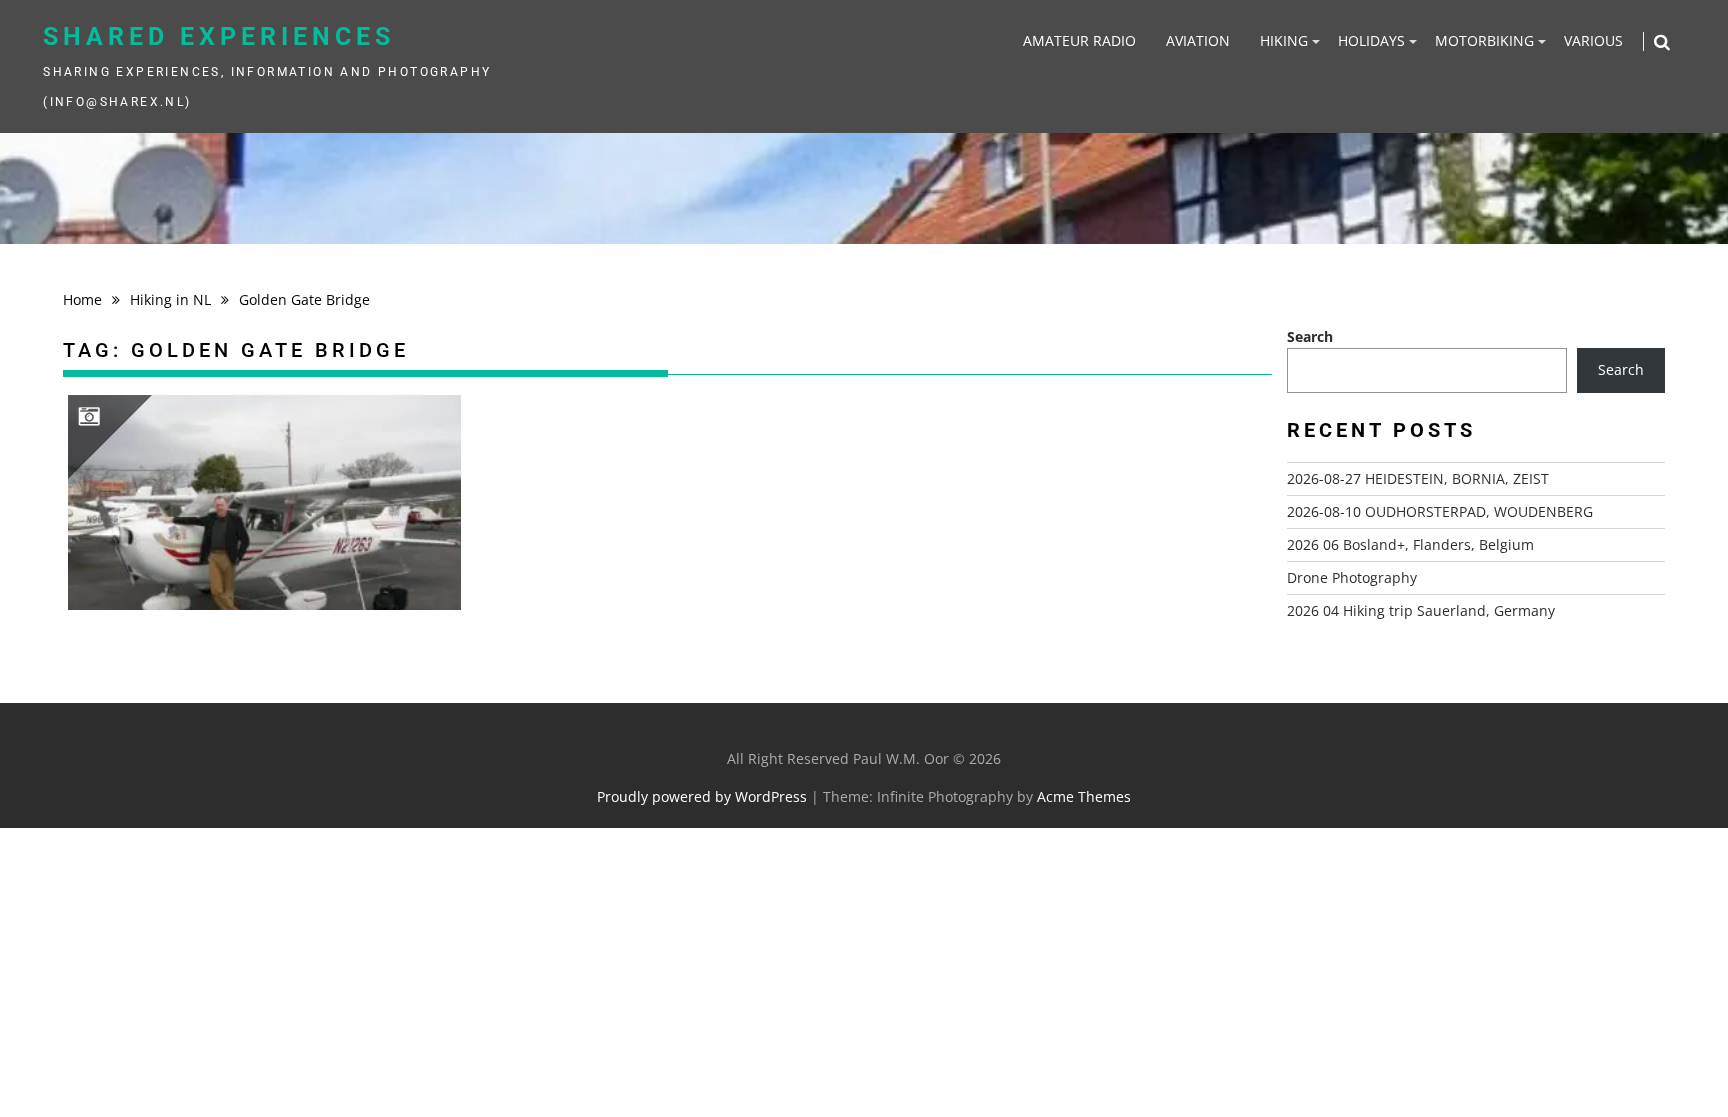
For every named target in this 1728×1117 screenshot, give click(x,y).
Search (1310, 336)
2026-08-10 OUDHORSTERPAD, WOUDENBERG (1440, 511)
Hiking (1284, 40)
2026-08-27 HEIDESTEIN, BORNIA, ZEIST (1418, 478)
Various (1593, 40)
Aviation (1198, 40)
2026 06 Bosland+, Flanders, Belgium (1410, 544)
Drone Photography (1352, 577)
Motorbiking (1484, 40)
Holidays (1371, 40)
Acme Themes (1084, 796)
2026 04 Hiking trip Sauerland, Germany (1421, 610)
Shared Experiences (219, 36)
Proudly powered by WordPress (702, 796)
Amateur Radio (1079, 40)
